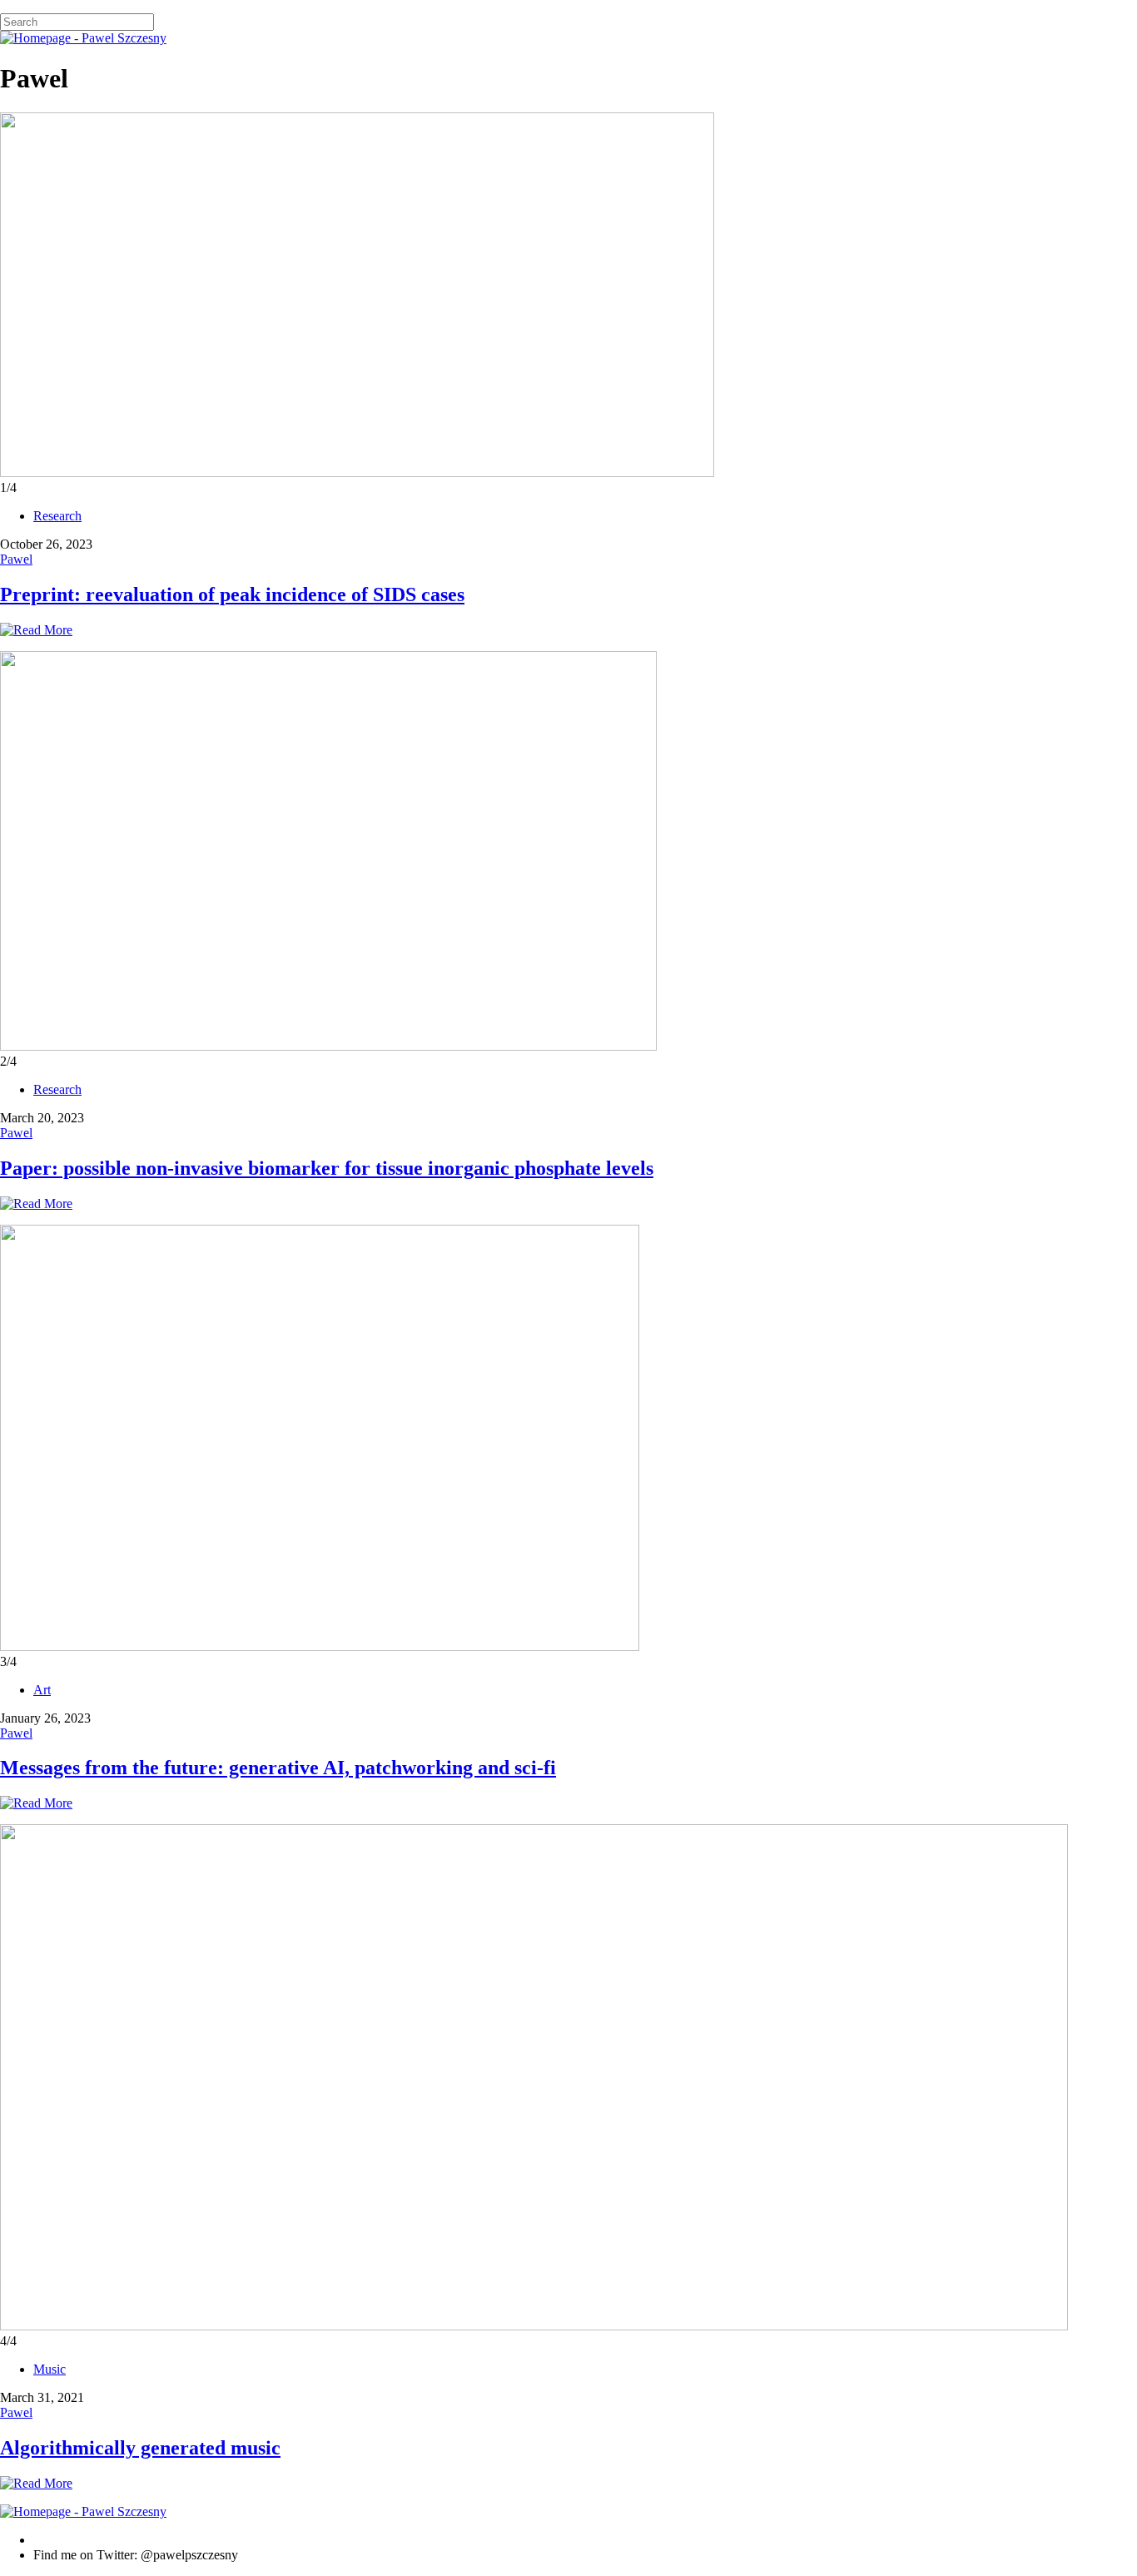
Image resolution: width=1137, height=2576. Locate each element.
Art (42, 1690)
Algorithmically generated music (140, 2448)
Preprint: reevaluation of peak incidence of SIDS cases (232, 594)
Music (50, 2369)
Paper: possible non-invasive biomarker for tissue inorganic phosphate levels (327, 1168)
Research (57, 516)
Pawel (16, 559)
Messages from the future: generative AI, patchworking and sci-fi (278, 1768)
